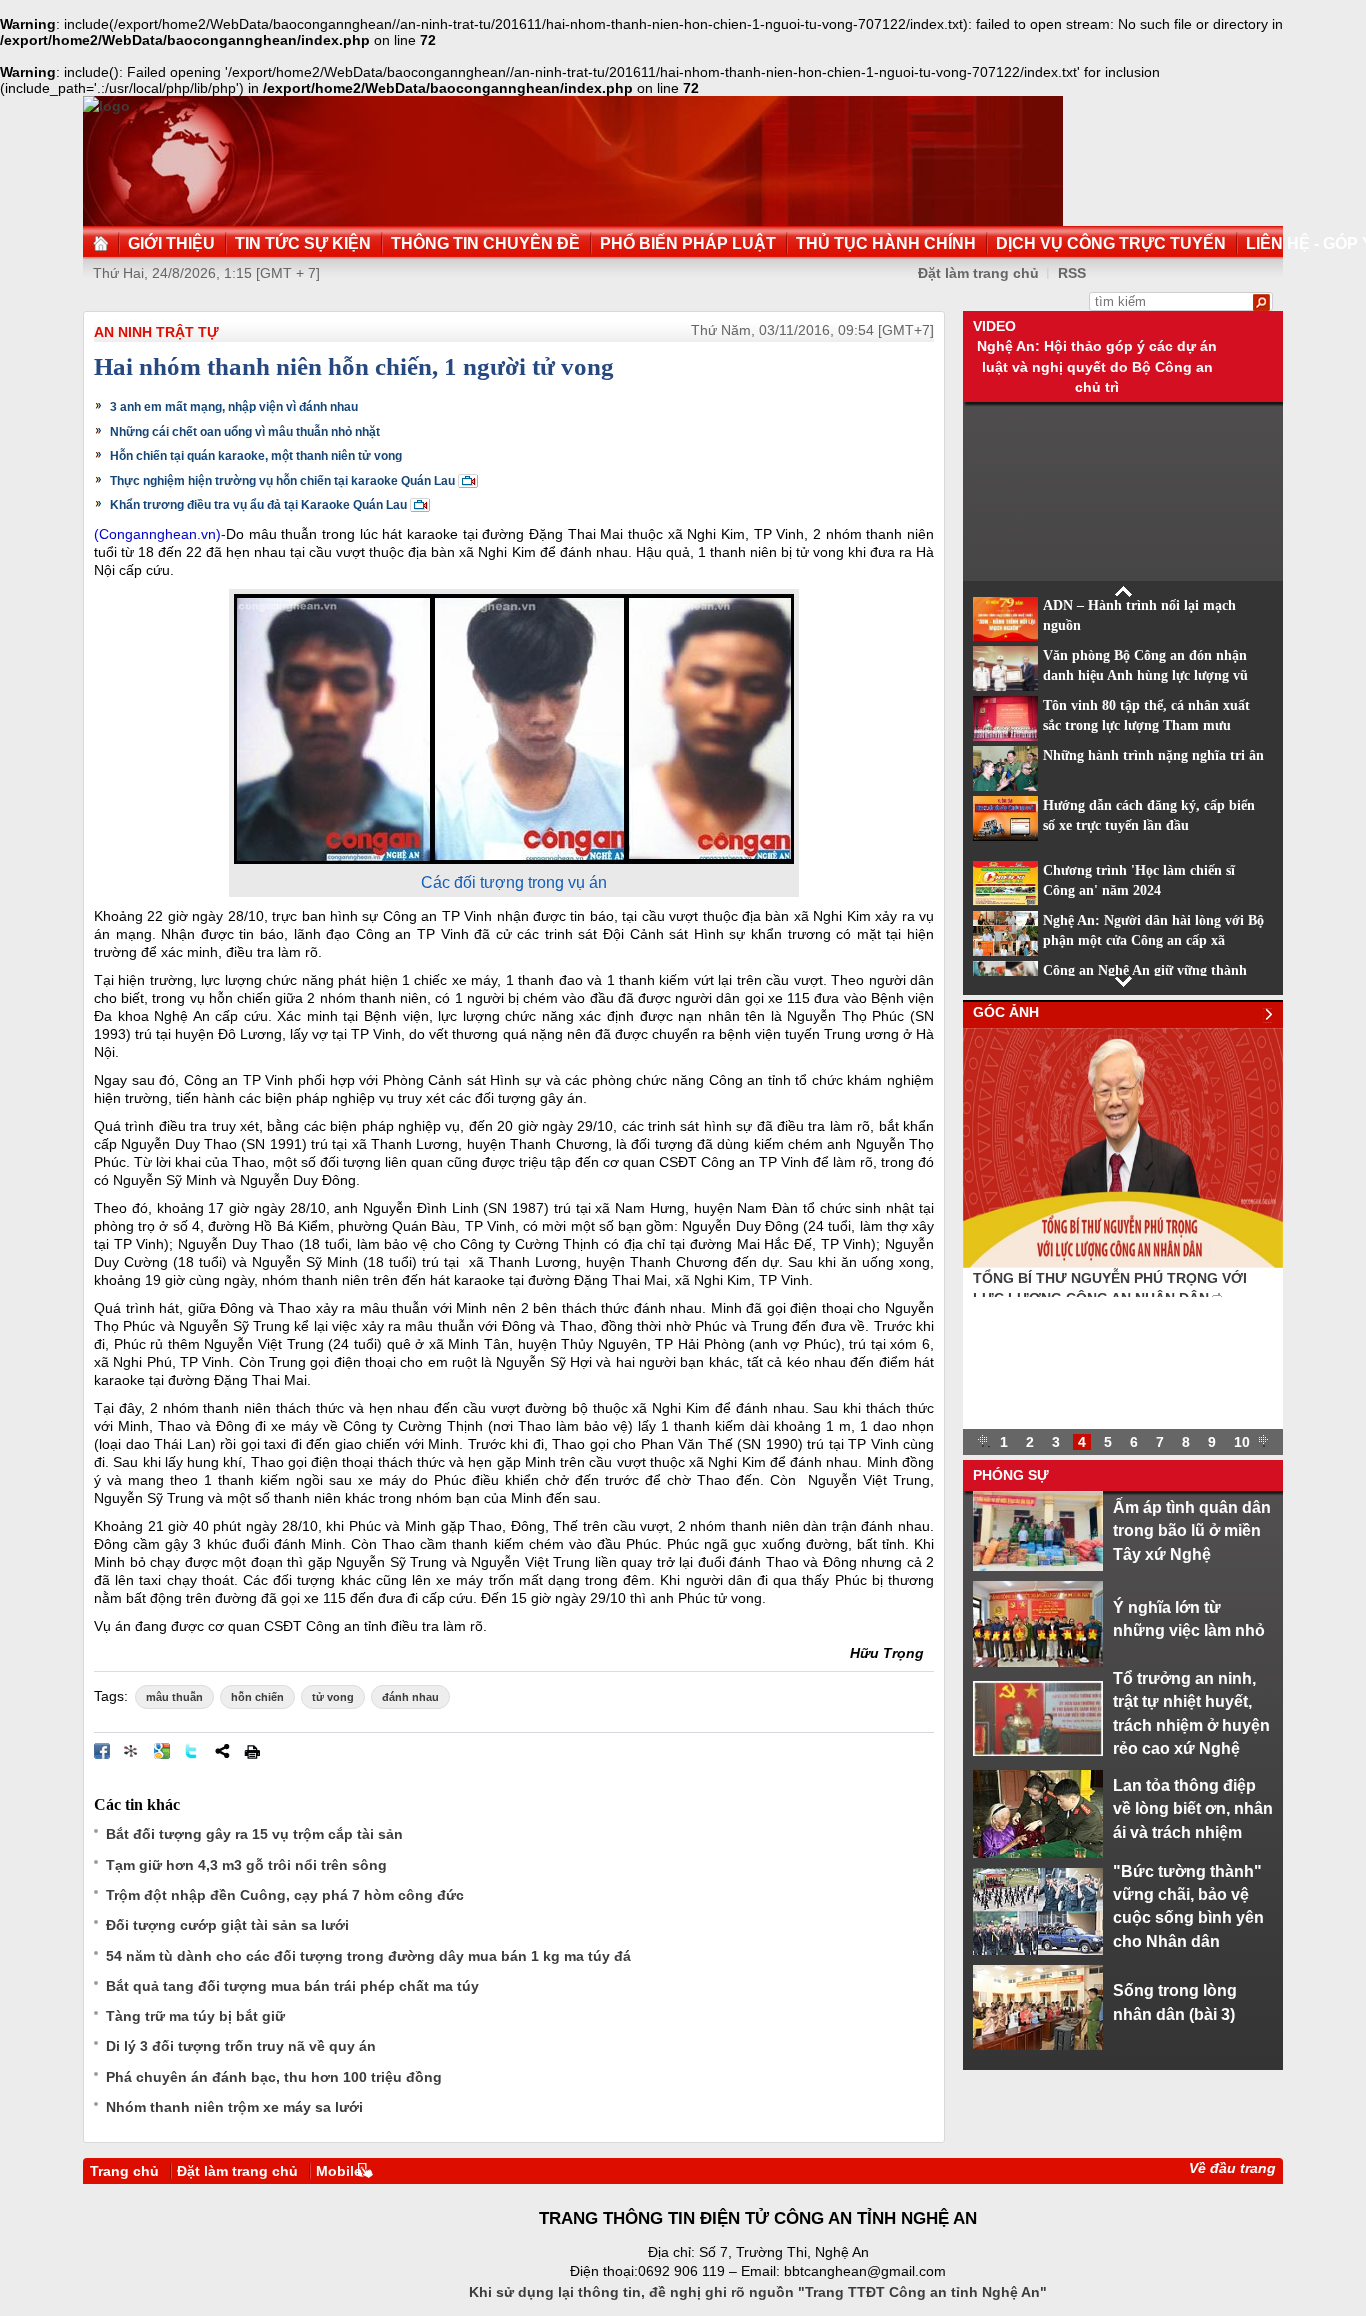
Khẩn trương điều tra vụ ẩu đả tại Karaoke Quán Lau (258, 505)
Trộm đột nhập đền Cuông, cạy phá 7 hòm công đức (285, 1895)
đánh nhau (410, 1697)
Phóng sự (1011, 1475)
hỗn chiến (257, 1697)
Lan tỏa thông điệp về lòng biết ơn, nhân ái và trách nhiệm (1193, 1808)
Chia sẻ (222, 1751)
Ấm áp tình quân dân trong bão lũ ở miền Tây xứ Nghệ (1192, 1530)
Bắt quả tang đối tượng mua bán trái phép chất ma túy (292, 1986)
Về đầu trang (1232, 2168)
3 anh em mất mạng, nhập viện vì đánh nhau (234, 407)
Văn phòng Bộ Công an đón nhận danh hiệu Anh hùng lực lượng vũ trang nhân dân (1145, 676)
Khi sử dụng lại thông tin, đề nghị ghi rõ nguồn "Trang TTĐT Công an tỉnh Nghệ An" (758, 2292)
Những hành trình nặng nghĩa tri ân (1153, 755)
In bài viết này (252, 1751)
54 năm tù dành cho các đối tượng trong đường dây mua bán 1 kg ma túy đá (368, 1956)
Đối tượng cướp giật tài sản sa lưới (227, 1925)
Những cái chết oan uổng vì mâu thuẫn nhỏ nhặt (245, 432)
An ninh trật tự (156, 332)
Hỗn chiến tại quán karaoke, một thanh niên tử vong (256, 456)
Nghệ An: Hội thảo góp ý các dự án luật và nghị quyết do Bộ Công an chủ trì (1097, 366)
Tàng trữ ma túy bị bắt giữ (195, 2016)
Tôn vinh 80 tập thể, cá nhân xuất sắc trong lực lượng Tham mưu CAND (1146, 726)
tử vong (333, 1697)
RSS (1072, 273)
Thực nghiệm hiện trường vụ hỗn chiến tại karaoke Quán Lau (282, 481)
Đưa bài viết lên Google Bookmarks (162, 1751)
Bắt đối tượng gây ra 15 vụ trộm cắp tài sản (254, 1834)
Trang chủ (124, 2171)
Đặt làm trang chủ (237, 2171)
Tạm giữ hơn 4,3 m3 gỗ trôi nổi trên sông (246, 1865)
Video (994, 326)
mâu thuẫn (174, 1697)
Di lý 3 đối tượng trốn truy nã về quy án (241, 2046)
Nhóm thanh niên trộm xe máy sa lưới (234, 2107)
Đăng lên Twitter (192, 1751)
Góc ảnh (1006, 1012)
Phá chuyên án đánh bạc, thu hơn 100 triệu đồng (274, 2077)
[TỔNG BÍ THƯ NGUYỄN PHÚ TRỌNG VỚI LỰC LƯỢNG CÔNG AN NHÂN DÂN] (1123, 1263)
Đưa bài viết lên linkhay (132, 1751)
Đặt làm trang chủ (978, 273)
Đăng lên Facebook (102, 1751)
